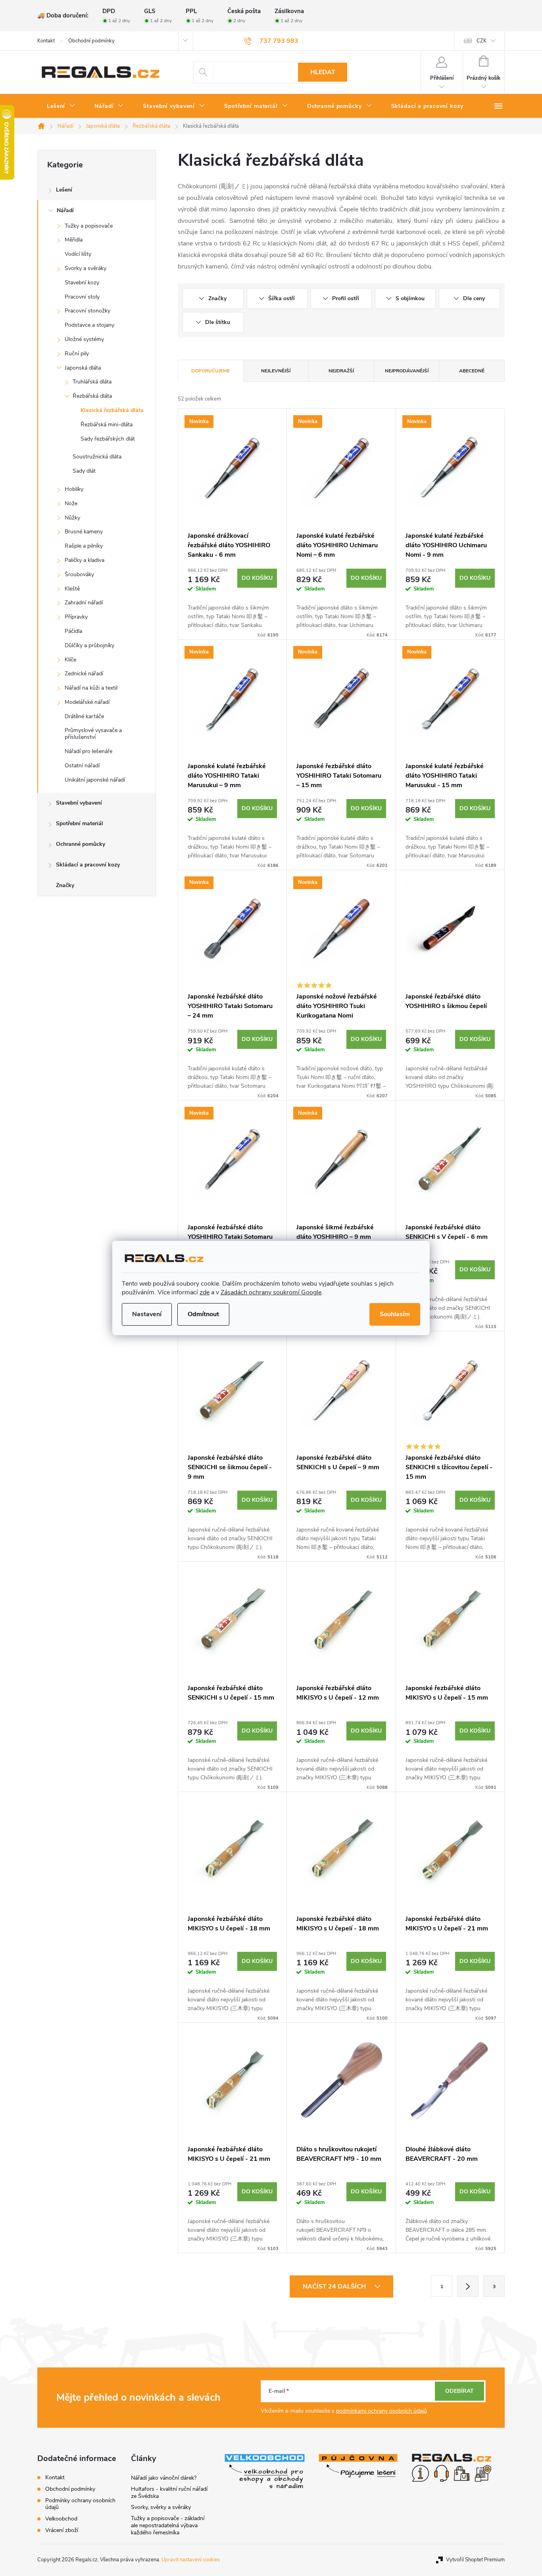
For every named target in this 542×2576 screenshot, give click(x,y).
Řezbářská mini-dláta (107, 425)
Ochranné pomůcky (81, 844)
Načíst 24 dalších (335, 2287)
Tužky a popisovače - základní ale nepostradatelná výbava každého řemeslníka (168, 2525)
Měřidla (74, 240)
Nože (71, 503)
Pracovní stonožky (87, 311)
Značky (65, 885)
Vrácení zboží (62, 2530)
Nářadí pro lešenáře (88, 751)
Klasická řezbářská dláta (112, 410)
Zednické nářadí (84, 674)
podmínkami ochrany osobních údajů (382, 2411)
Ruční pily (77, 354)
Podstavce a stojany (89, 325)
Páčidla (73, 631)
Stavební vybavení (79, 803)
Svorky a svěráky (86, 268)
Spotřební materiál (80, 823)
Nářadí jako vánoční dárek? (164, 2478)
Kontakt (46, 41)
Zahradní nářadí (84, 603)
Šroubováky (79, 574)
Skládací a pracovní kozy (88, 865)
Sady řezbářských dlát (108, 439)
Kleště (72, 589)
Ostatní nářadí (82, 766)
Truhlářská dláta (92, 382)
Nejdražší (341, 371)
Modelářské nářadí (87, 702)
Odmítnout (203, 1314)
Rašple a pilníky (84, 546)
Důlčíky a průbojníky (89, 645)
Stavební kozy (82, 283)
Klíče (70, 660)
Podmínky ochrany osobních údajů (80, 2504)
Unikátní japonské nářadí (95, 780)
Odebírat (459, 2391)
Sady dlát (84, 471)
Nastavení (147, 1314)
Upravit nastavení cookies (191, 2560)
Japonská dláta (83, 368)
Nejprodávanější (407, 371)
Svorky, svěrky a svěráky (161, 2507)
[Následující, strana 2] (468, 2286)
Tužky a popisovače (89, 226)
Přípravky (76, 617)
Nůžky (72, 518)
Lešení (64, 190)
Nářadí (65, 210)
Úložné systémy (84, 339)
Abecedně (472, 371)
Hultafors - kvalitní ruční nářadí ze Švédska (169, 2493)
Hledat (323, 72)
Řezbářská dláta (92, 396)
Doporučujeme (210, 371)
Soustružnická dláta (97, 457)
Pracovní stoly (82, 297)
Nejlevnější (276, 371)
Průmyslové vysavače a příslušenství (93, 734)
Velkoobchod (61, 2519)
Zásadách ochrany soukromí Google (271, 1292)
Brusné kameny (84, 532)
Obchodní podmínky (91, 41)
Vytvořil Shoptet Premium (475, 2560)
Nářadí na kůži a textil (91, 688)
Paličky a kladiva (85, 560)
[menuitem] (61, 106)
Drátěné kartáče (84, 716)
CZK (481, 41)
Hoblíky (74, 489)
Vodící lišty (78, 254)
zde (205, 1292)
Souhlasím (395, 1314)
